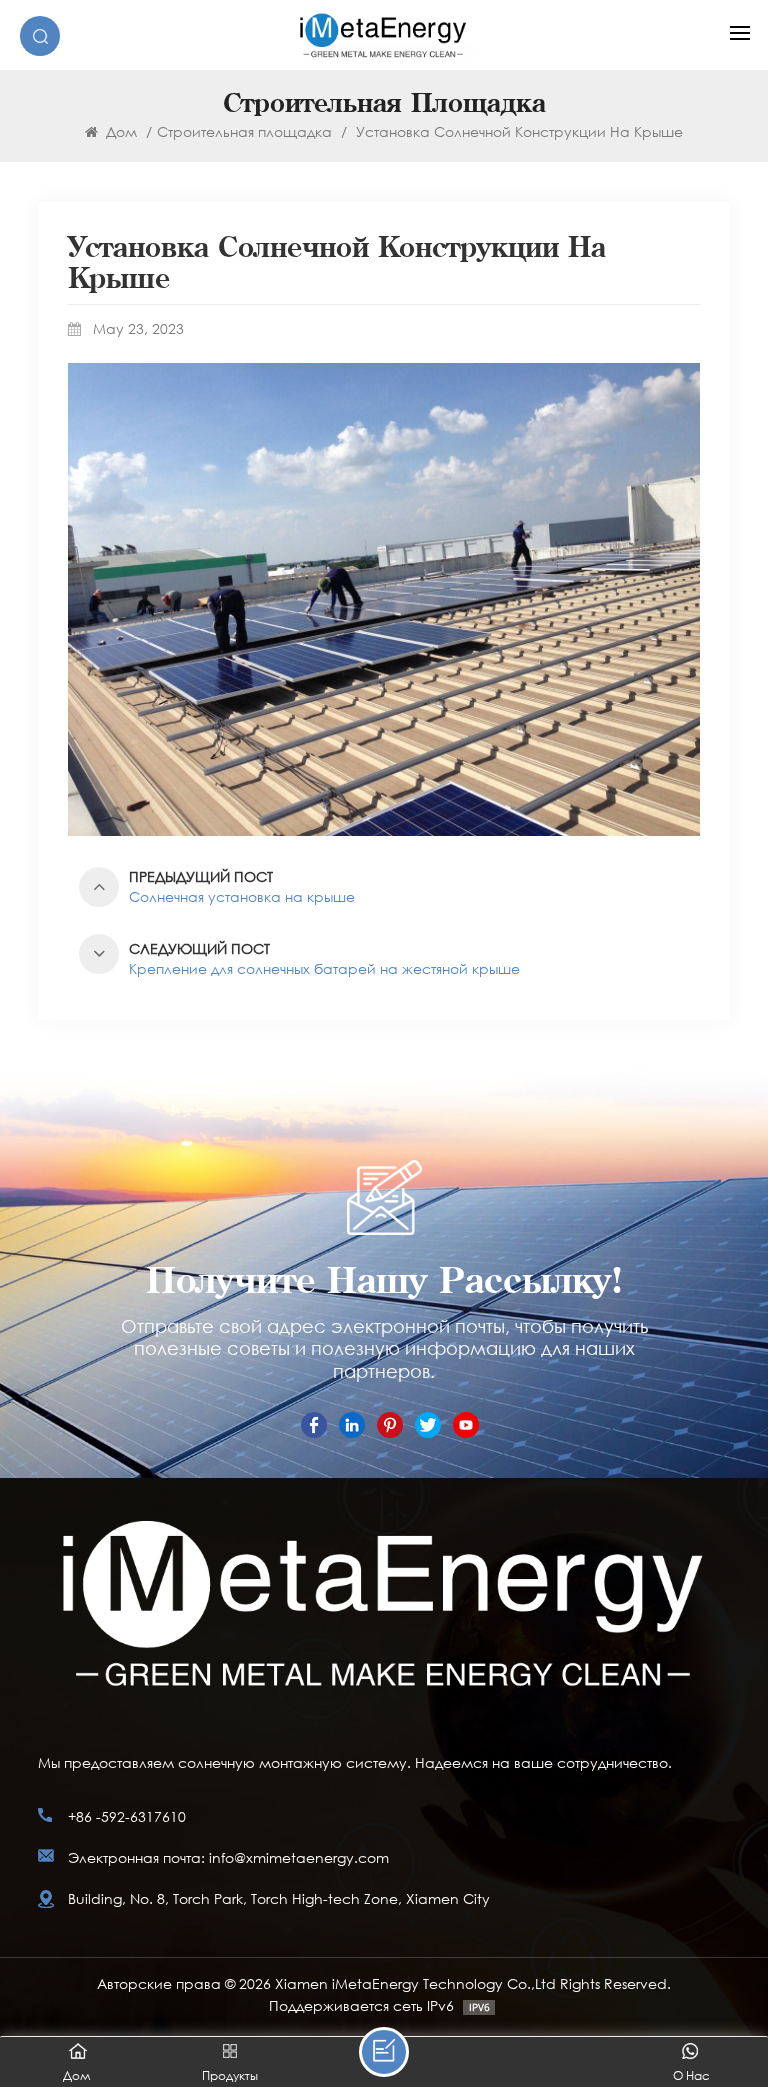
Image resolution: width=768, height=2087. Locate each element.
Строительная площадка (244, 131)
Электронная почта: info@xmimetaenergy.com (228, 1857)
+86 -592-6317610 (127, 1816)
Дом (119, 131)
